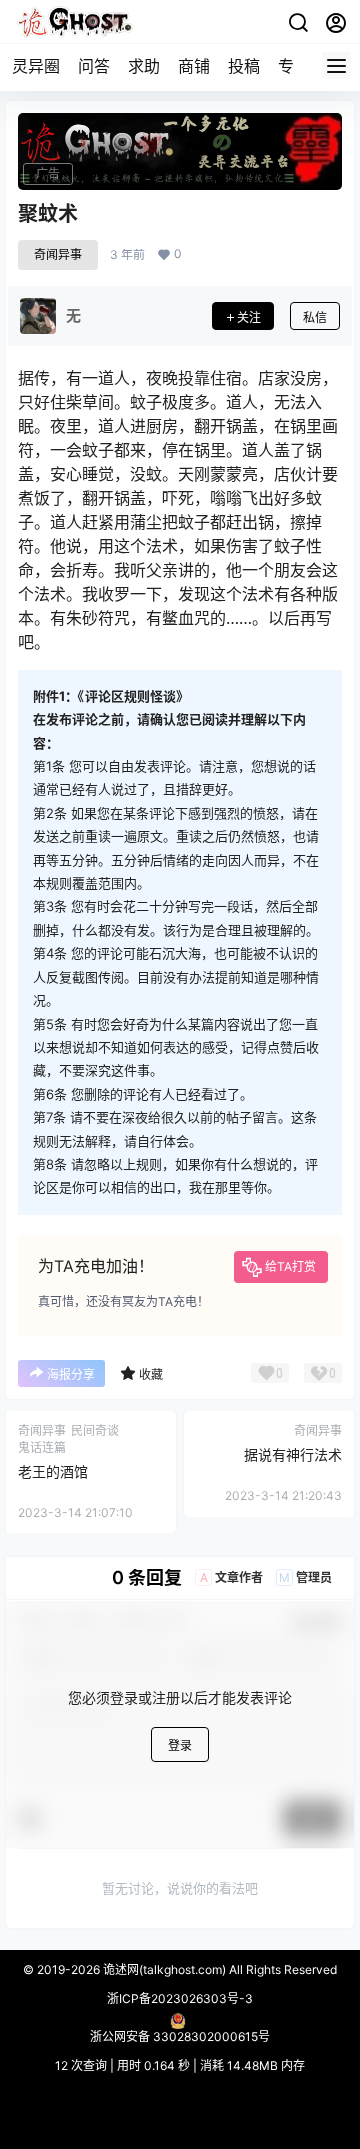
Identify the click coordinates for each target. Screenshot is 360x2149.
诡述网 (119, 1969)
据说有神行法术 (293, 1454)
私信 (315, 317)
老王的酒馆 (53, 1471)
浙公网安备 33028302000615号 (180, 2036)
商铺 (194, 66)
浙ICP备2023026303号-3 (180, 1998)
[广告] (180, 150)
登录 (180, 1745)
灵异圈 (36, 66)
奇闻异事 (58, 254)
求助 (144, 66)
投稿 (244, 66)
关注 (249, 317)
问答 (94, 66)
